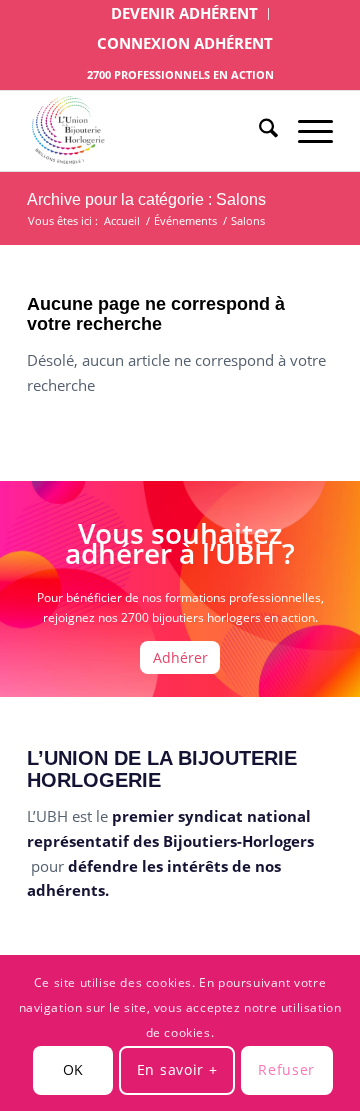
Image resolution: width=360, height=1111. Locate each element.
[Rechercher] (258, 131)
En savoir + (177, 1069)
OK (73, 1069)
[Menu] (305, 131)
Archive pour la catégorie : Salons (146, 199)
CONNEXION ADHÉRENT (185, 43)
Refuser (286, 1069)
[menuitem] (185, 14)
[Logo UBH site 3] (149, 131)
